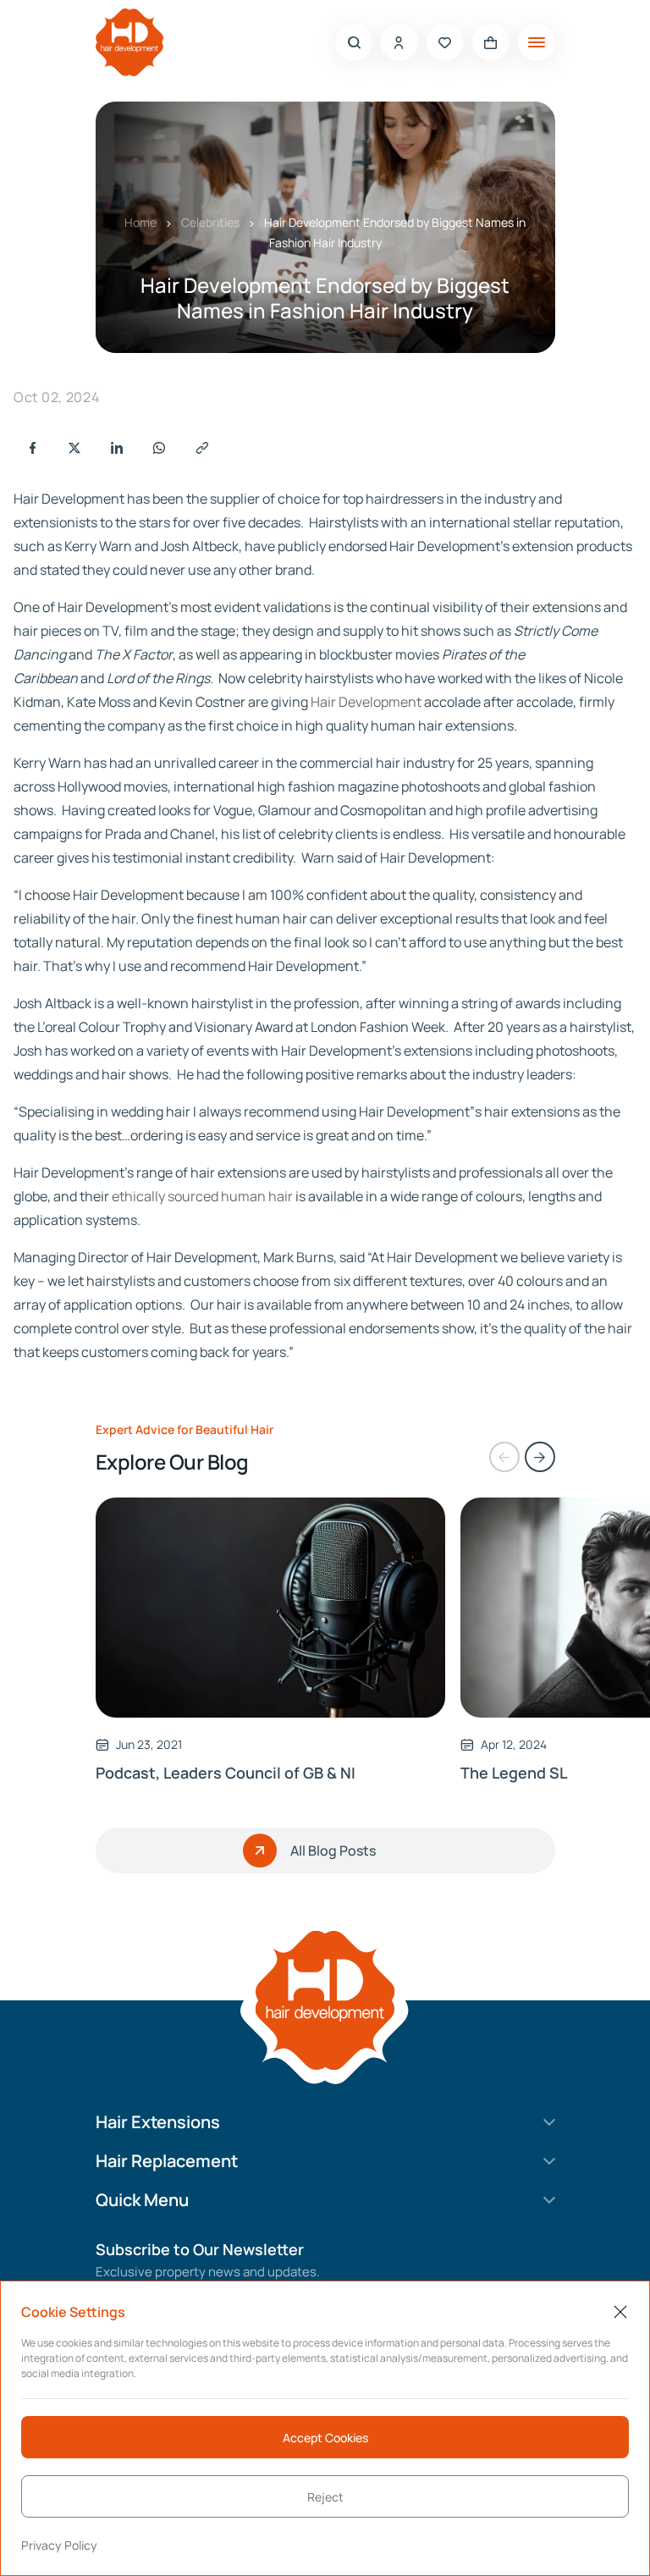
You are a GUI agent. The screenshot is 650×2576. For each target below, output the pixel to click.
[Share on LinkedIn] (117, 448)
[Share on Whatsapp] (159, 448)
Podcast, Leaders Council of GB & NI (226, 1773)
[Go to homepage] (129, 42)
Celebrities (210, 222)
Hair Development (366, 702)
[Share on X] (74, 448)
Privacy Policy (59, 2545)
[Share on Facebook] (32, 448)
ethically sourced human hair (202, 1196)
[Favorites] (445, 42)
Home (140, 222)
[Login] (399, 42)
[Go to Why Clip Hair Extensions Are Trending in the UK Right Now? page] (271, 1608)
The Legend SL (514, 1773)
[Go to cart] (491, 42)
